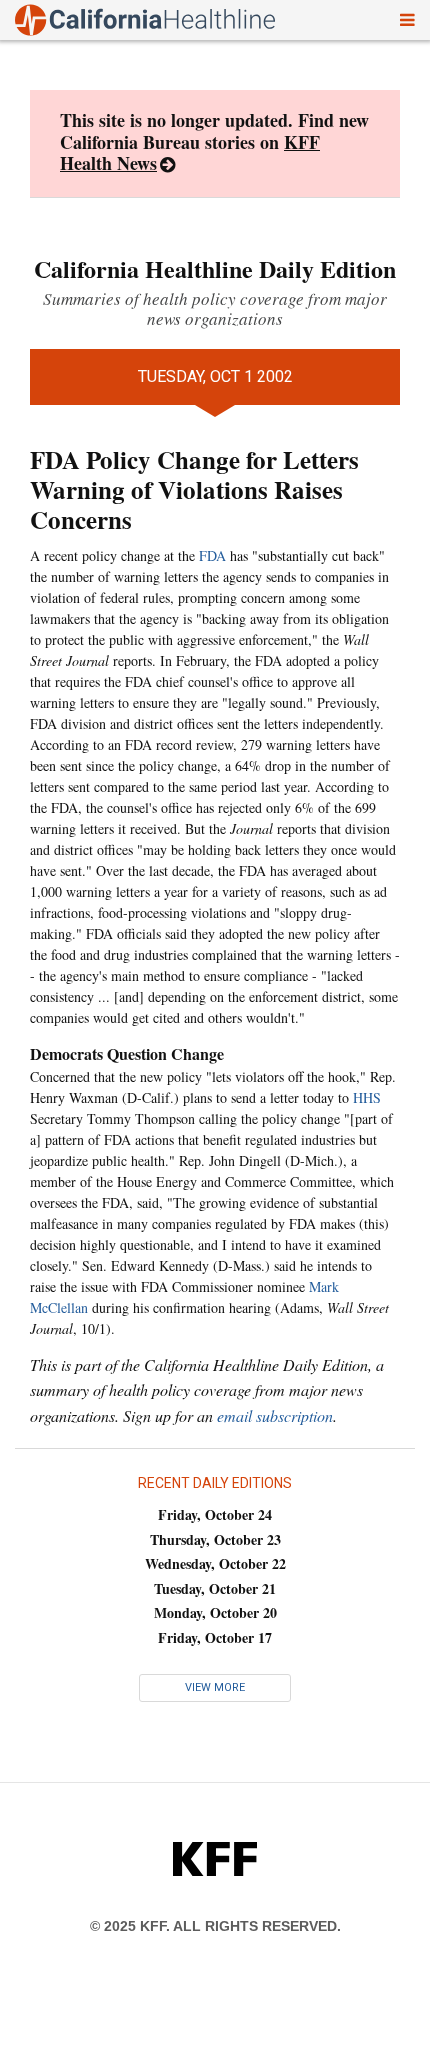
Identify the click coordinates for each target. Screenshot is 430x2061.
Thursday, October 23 (215, 1539)
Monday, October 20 (215, 1612)
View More (215, 1687)
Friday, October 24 (215, 1514)
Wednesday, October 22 (215, 1563)
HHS (367, 1097)
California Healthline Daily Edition (215, 268)
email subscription (275, 1415)
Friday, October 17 (215, 1637)
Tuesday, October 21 (215, 1588)
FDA (212, 555)
